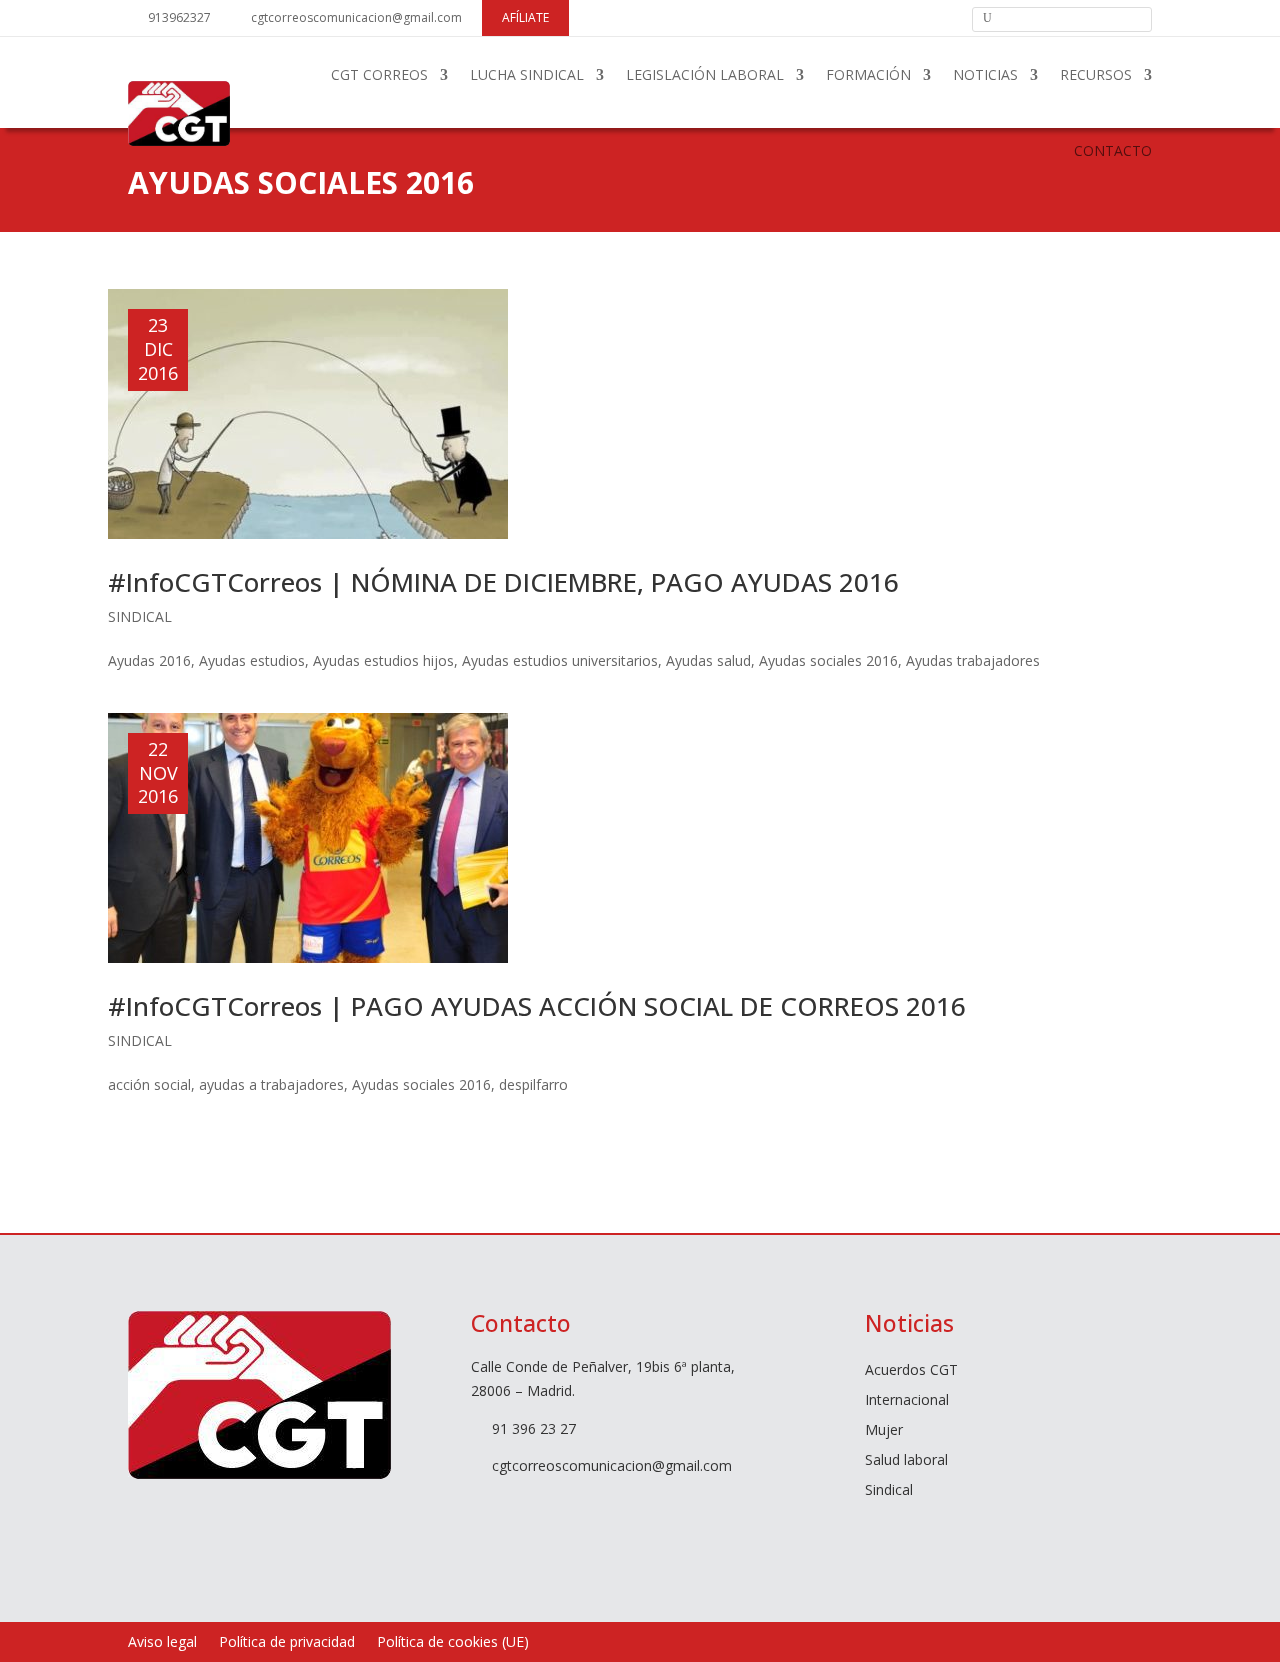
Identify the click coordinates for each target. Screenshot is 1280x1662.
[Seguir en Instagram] (945, 17)
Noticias (985, 74)
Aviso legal (162, 1643)
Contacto (1113, 150)
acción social (149, 1084)
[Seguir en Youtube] (911, 17)
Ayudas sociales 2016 (828, 660)
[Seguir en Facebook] (843, 17)
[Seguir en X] (877, 17)
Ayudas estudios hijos (383, 660)
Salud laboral (906, 1461)
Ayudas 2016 (149, 660)
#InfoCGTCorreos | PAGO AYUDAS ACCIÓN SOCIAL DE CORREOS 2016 (537, 1006)
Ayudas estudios (252, 660)
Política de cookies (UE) (453, 1643)
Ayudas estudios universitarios (560, 660)
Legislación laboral (705, 74)
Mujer (884, 1431)
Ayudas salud (708, 660)
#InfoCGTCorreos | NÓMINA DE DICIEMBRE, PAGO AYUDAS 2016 (503, 582)
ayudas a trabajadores (271, 1084)
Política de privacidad (287, 1643)
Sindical (140, 616)
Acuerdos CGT (911, 1371)
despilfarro (533, 1084)
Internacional (907, 1401)
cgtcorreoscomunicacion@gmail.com (356, 17)
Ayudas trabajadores (973, 660)
